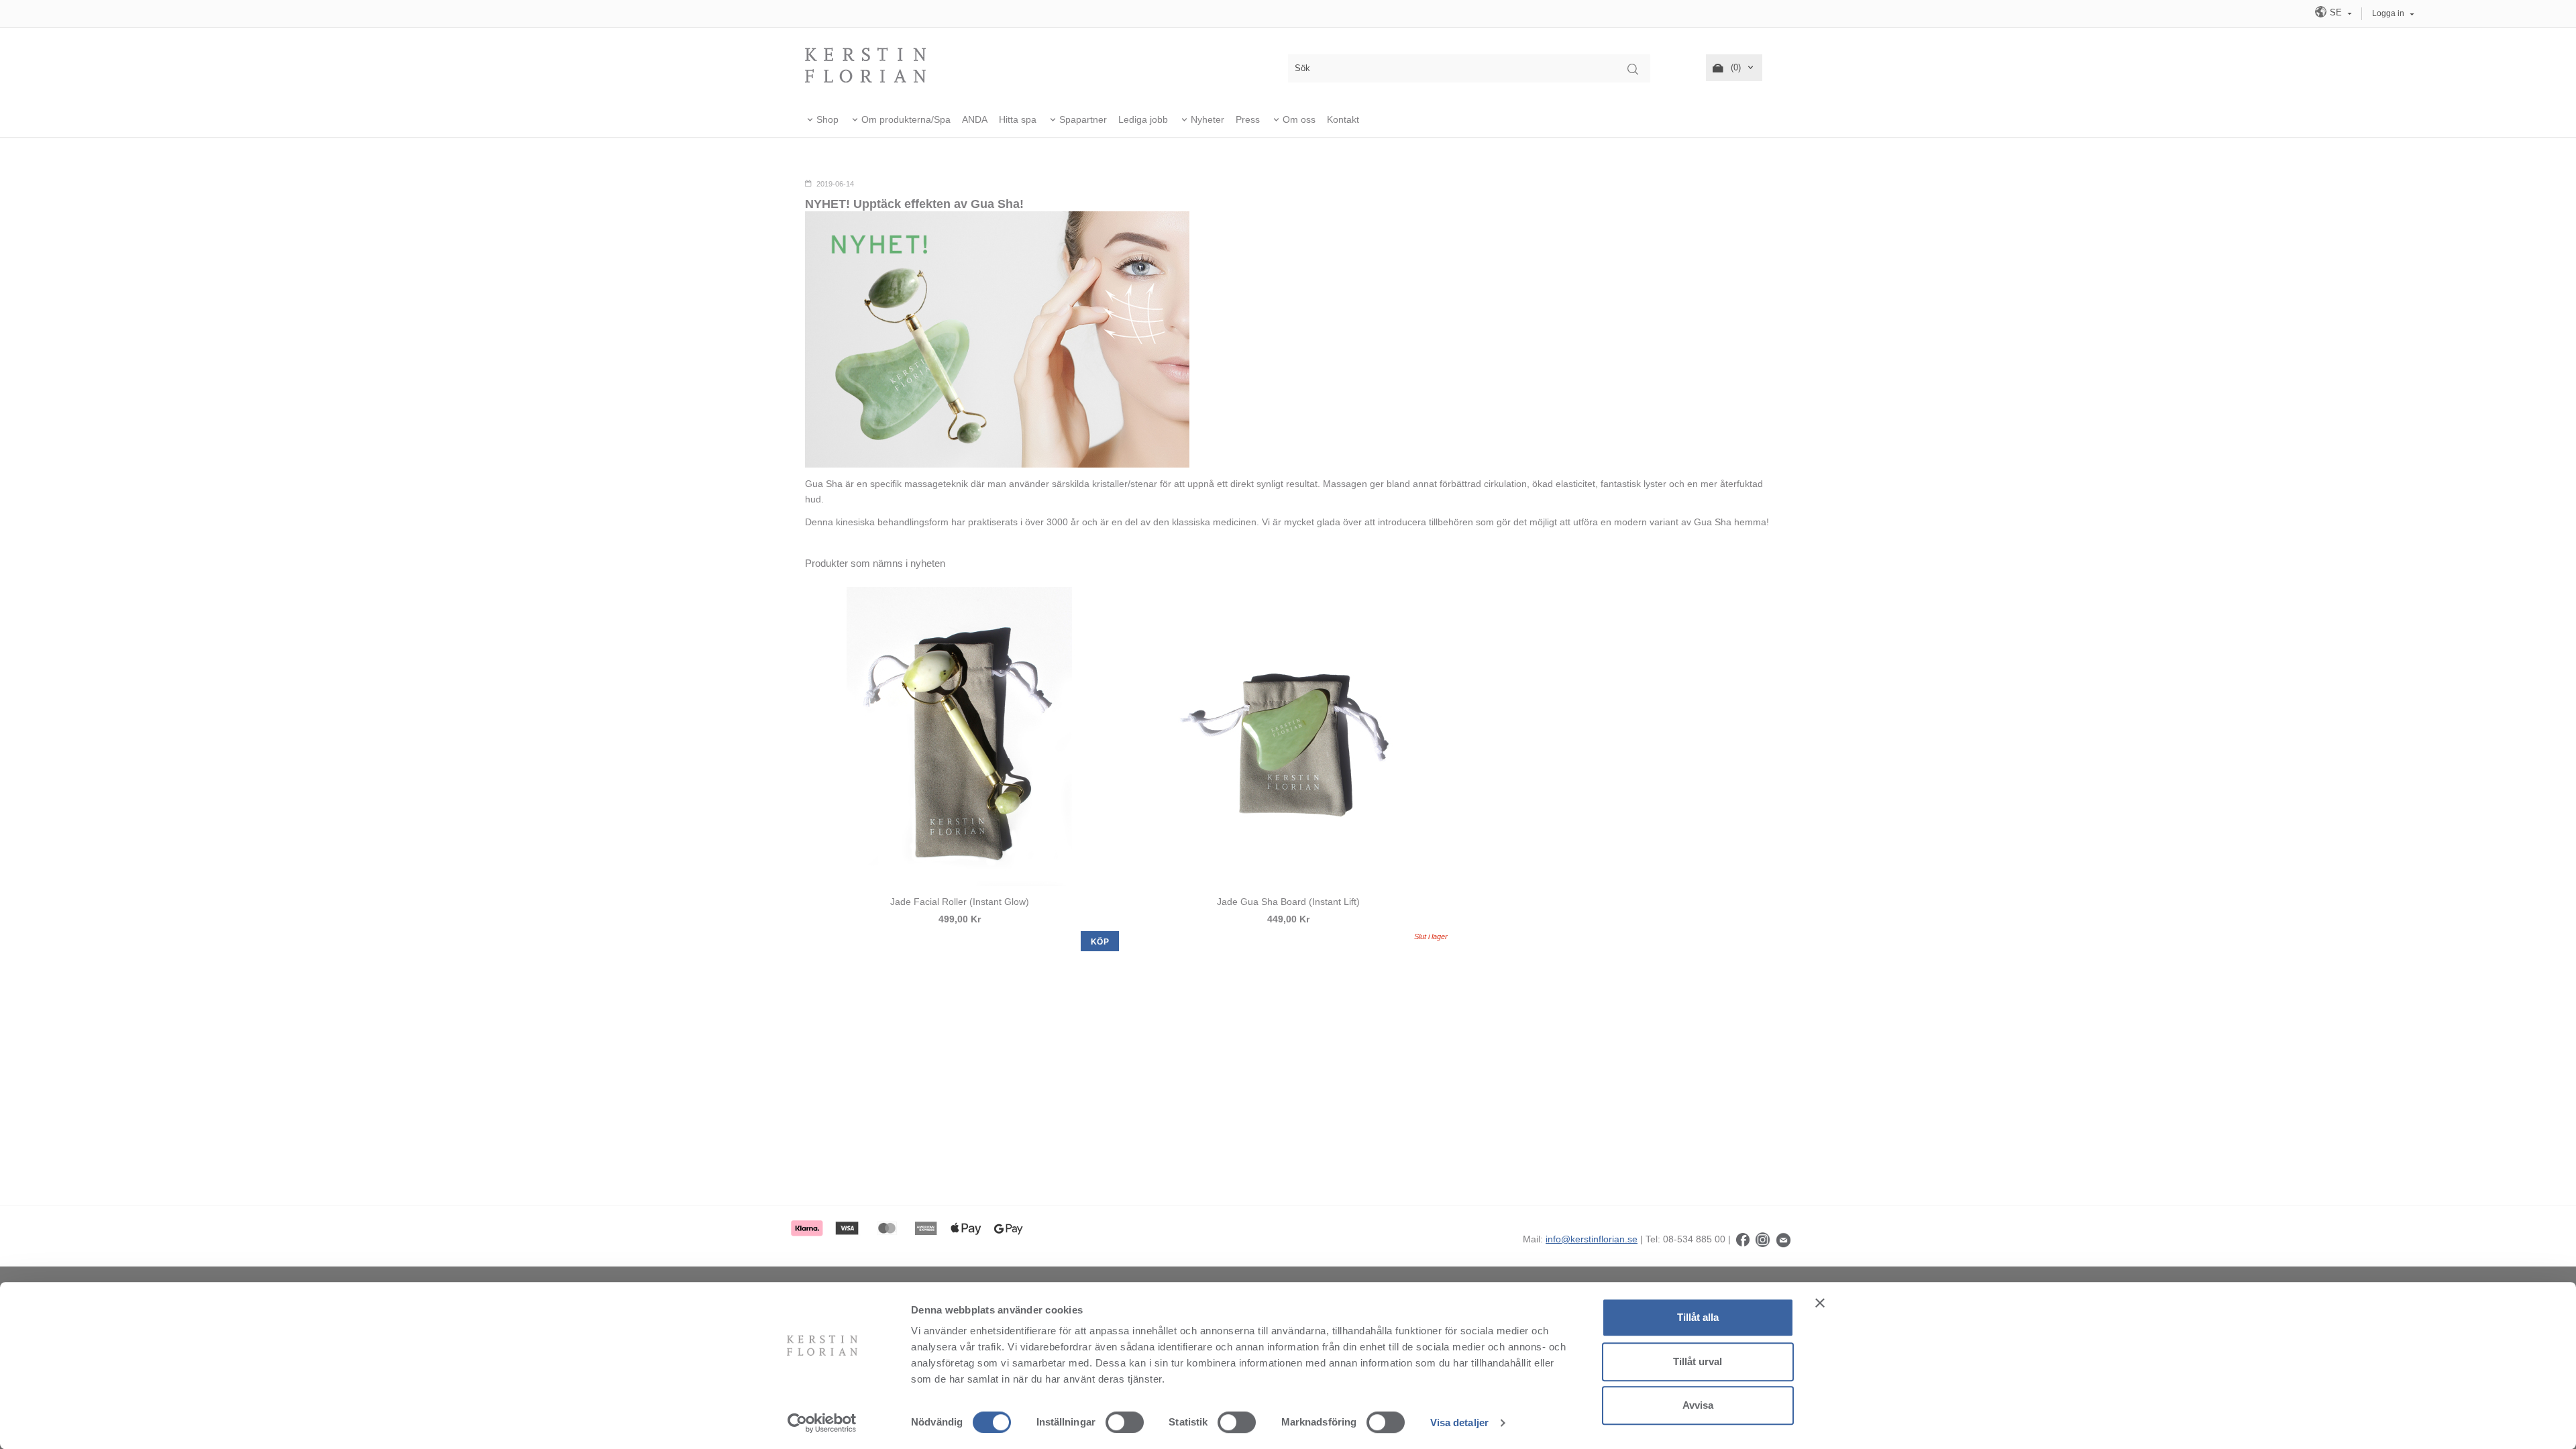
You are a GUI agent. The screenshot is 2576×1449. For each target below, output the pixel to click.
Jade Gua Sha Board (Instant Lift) (1288, 902)
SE (2336, 12)
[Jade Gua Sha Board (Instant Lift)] (1288, 737)
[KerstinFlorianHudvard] (1743, 1239)
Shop (827, 119)
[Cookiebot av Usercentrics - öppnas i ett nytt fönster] (822, 1423)
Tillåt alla (1698, 1317)
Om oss (1299, 119)
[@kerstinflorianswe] (1763, 1239)
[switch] (1125, 1422)
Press (1248, 119)
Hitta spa (1018, 119)
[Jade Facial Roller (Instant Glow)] (959, 737)
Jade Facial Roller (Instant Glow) (960, 902)
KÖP (1100, 942)
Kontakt (1343, 119)
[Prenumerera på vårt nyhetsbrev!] (1783, 1239)
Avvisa (1698, 1405)
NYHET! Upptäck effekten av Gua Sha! (914, 204)
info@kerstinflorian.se (1592, 1239)
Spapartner (1083, 119)
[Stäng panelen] (1820, 1303)
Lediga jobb (1143, 119)
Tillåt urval (1698, 1361)
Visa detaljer (1459, 1423)
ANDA (975, 119)
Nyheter (1207, 119)
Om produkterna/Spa (906, 119)
